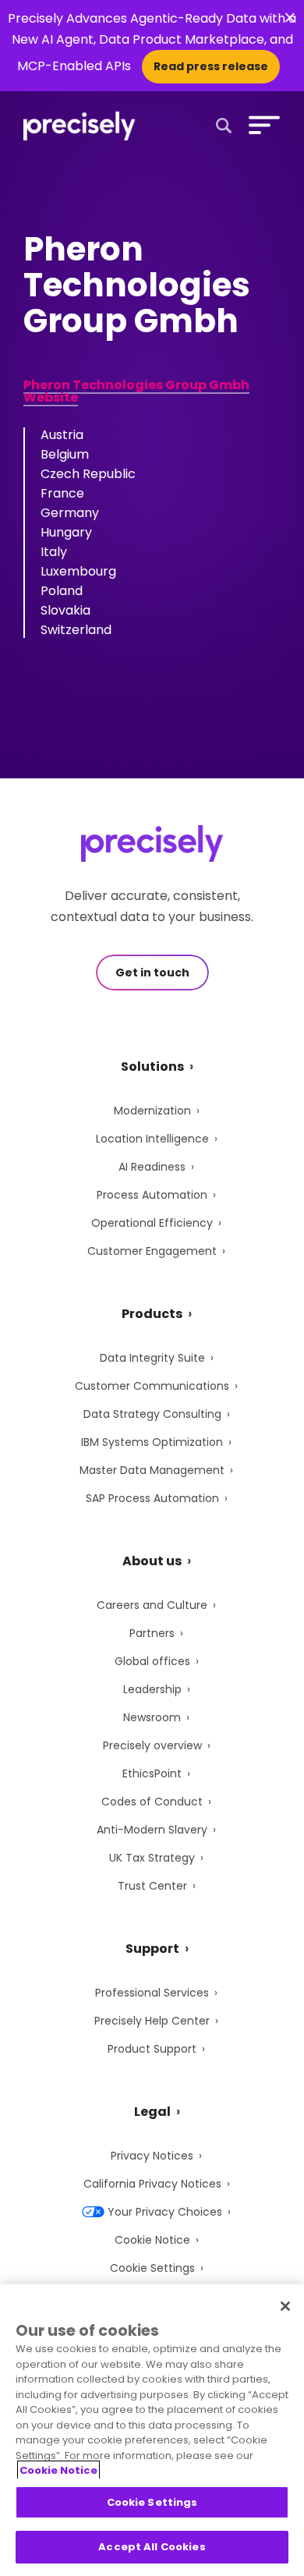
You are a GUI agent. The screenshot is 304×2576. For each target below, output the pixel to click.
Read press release (211, 66)
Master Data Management (152, 1470)
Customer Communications (152, 1386)
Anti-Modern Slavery (152, 1830)
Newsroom (152, 1717)
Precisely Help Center (152, 2021)
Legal (152, 2112)
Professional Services (152, 1993)
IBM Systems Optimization (152, 1442)
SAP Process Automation (152, 1498)
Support (152, 1949)
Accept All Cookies (152, 2547)
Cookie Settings (152, 2268)
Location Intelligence (152, 1139)
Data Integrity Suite (152, 1358)
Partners (152, 1633)
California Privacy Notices (152, 2184)
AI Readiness (152, 1167)
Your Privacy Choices (165, 2212)
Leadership (152, 1689)
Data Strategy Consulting (152, 1414)
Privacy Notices (152, 2156)
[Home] (80, 126)
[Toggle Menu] (261, 125)
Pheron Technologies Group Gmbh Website (136, 391)
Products (152, 1314)
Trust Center (152, 1886)
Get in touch (152, 973)
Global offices (152, 1661)
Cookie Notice (152, 2240)
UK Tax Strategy (152, 1858)
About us (152, 1561)
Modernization (152, 1111)
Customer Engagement (152, 1251)
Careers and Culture (152, 1605)
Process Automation (152, 1195)
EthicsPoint (152, 1773)
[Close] (285, 2306)
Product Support (152, 2049)
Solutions (152, 1067)
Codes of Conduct (152, 1802)
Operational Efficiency (152, 1223)
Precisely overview (152, 1745)
